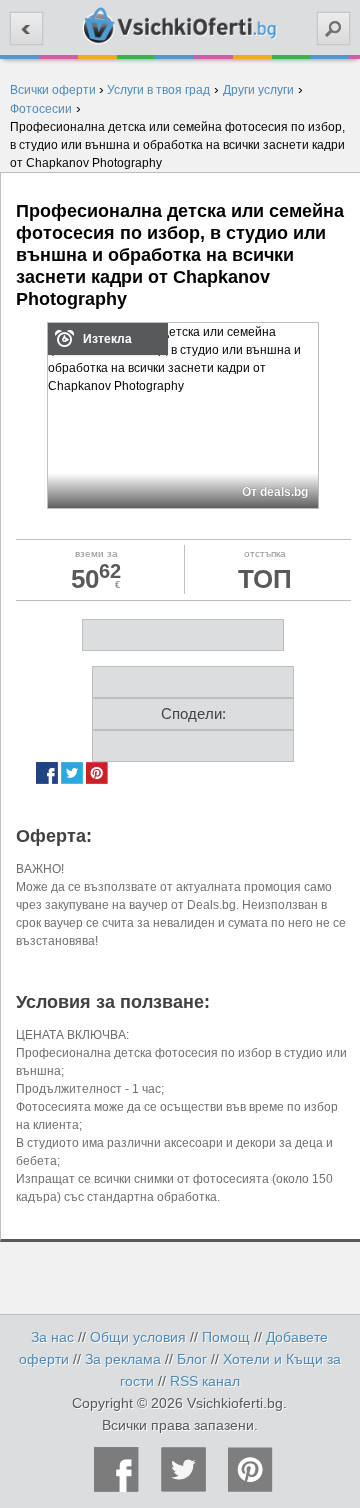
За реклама (123, 1359)
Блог (192, 1359)
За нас (52, 1337)
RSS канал (205, 1381)
